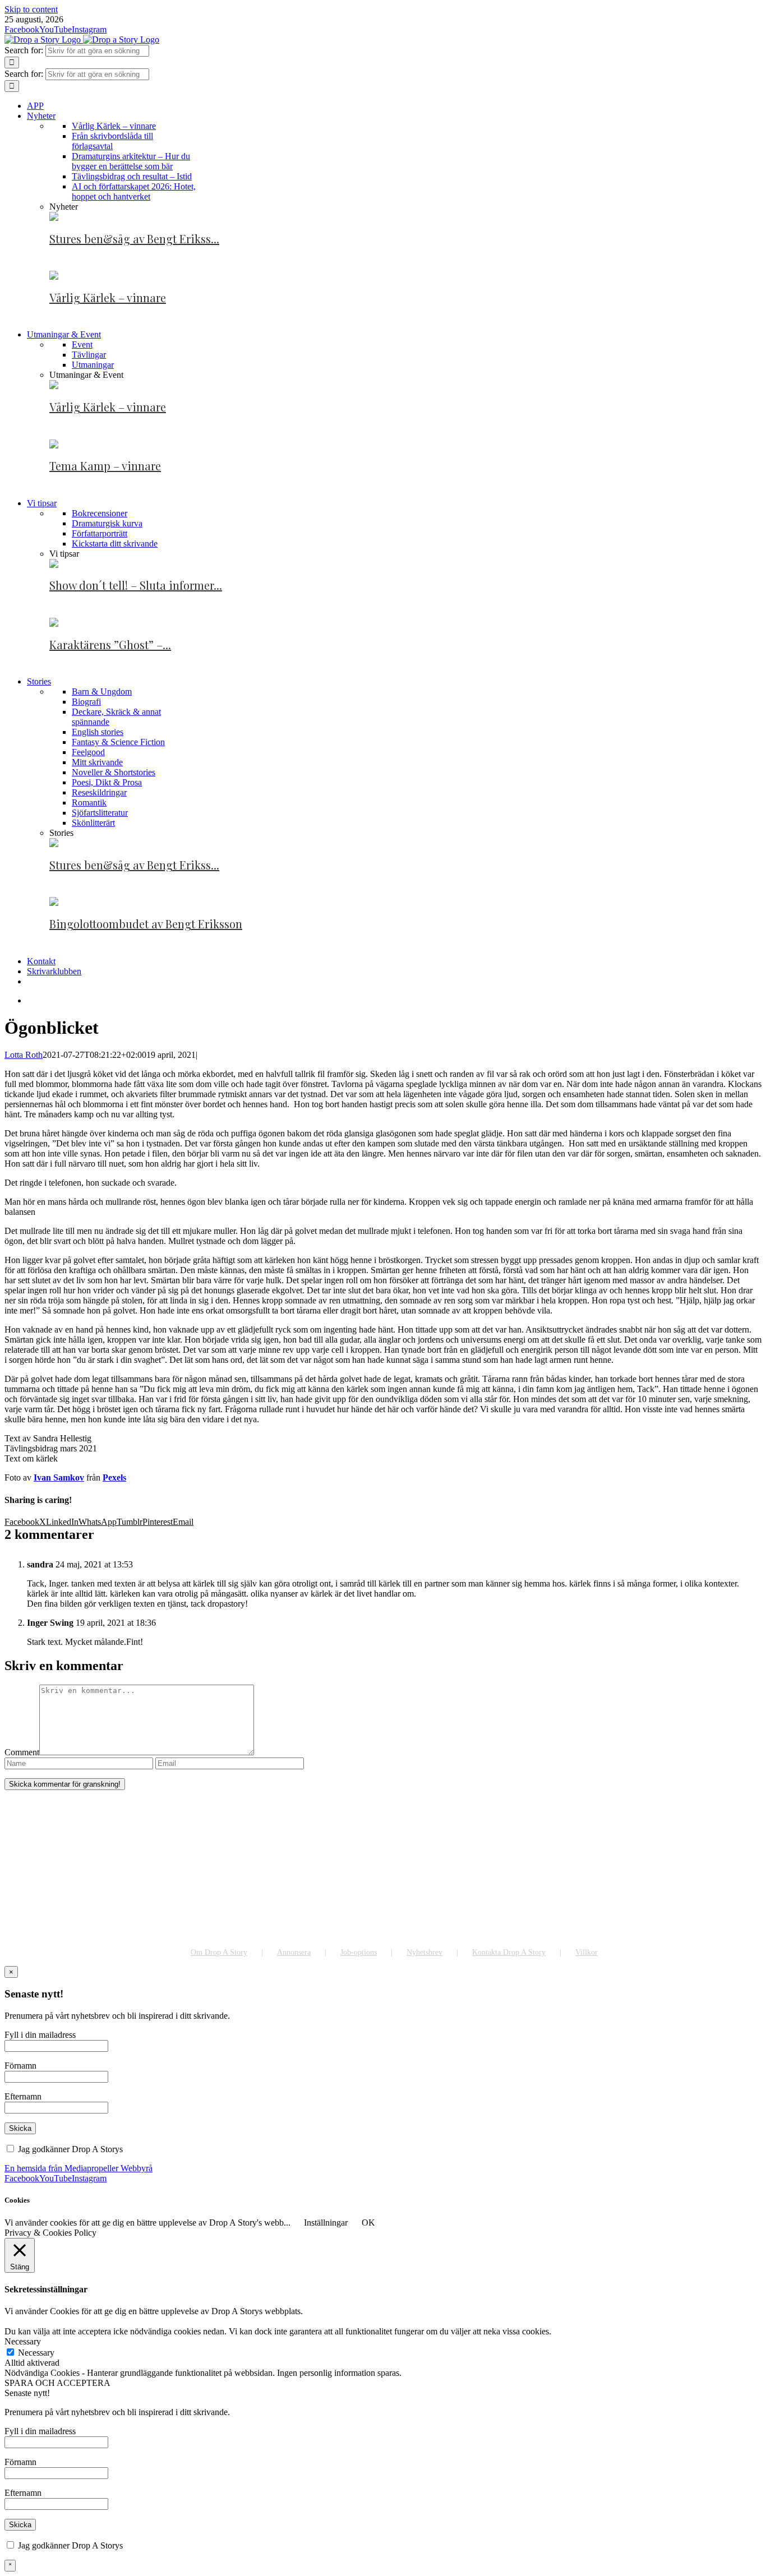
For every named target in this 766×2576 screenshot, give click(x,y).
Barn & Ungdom (102, 692)
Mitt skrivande (97, 762)
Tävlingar (89, 355)
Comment (22, 1752)
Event (82, 344)
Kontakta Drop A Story (509, 1952)
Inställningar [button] (326, 2223)
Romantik (89, 803)
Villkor (587, 1952)
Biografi (86, 702)
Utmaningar (93, 365)
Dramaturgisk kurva (107, 523)
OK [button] (368, 2223)
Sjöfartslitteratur (100, 813)
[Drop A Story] (83, 1930)
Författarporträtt (100, 533)
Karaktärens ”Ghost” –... (110, 644)
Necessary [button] (23, 2341)
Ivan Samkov (59, 1477)
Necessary (36, 2353)
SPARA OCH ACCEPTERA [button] (57, 2383)
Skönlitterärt (93, 823)
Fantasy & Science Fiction (118, 742)
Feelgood (88, 752)
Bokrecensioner (100, 513)
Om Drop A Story (219, 1952)
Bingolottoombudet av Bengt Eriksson (146, 924)
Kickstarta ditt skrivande (115, 544)
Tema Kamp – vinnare (105, 466)
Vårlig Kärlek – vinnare (108, 297)
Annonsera (294, 1952)
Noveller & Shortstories (114, 772)
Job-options (359, 1952)
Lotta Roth (24, 1055)
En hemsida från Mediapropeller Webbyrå (79, 2168)
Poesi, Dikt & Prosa (107, 782)
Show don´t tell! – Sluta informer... (136, 585)
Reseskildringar (99, 792)
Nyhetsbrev (424, 1952)
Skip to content (31, 9)
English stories (98, 732)
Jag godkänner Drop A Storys (82, 2149)
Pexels (114, 1477)
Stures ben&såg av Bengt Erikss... (134, 239)
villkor (137, 2149)
